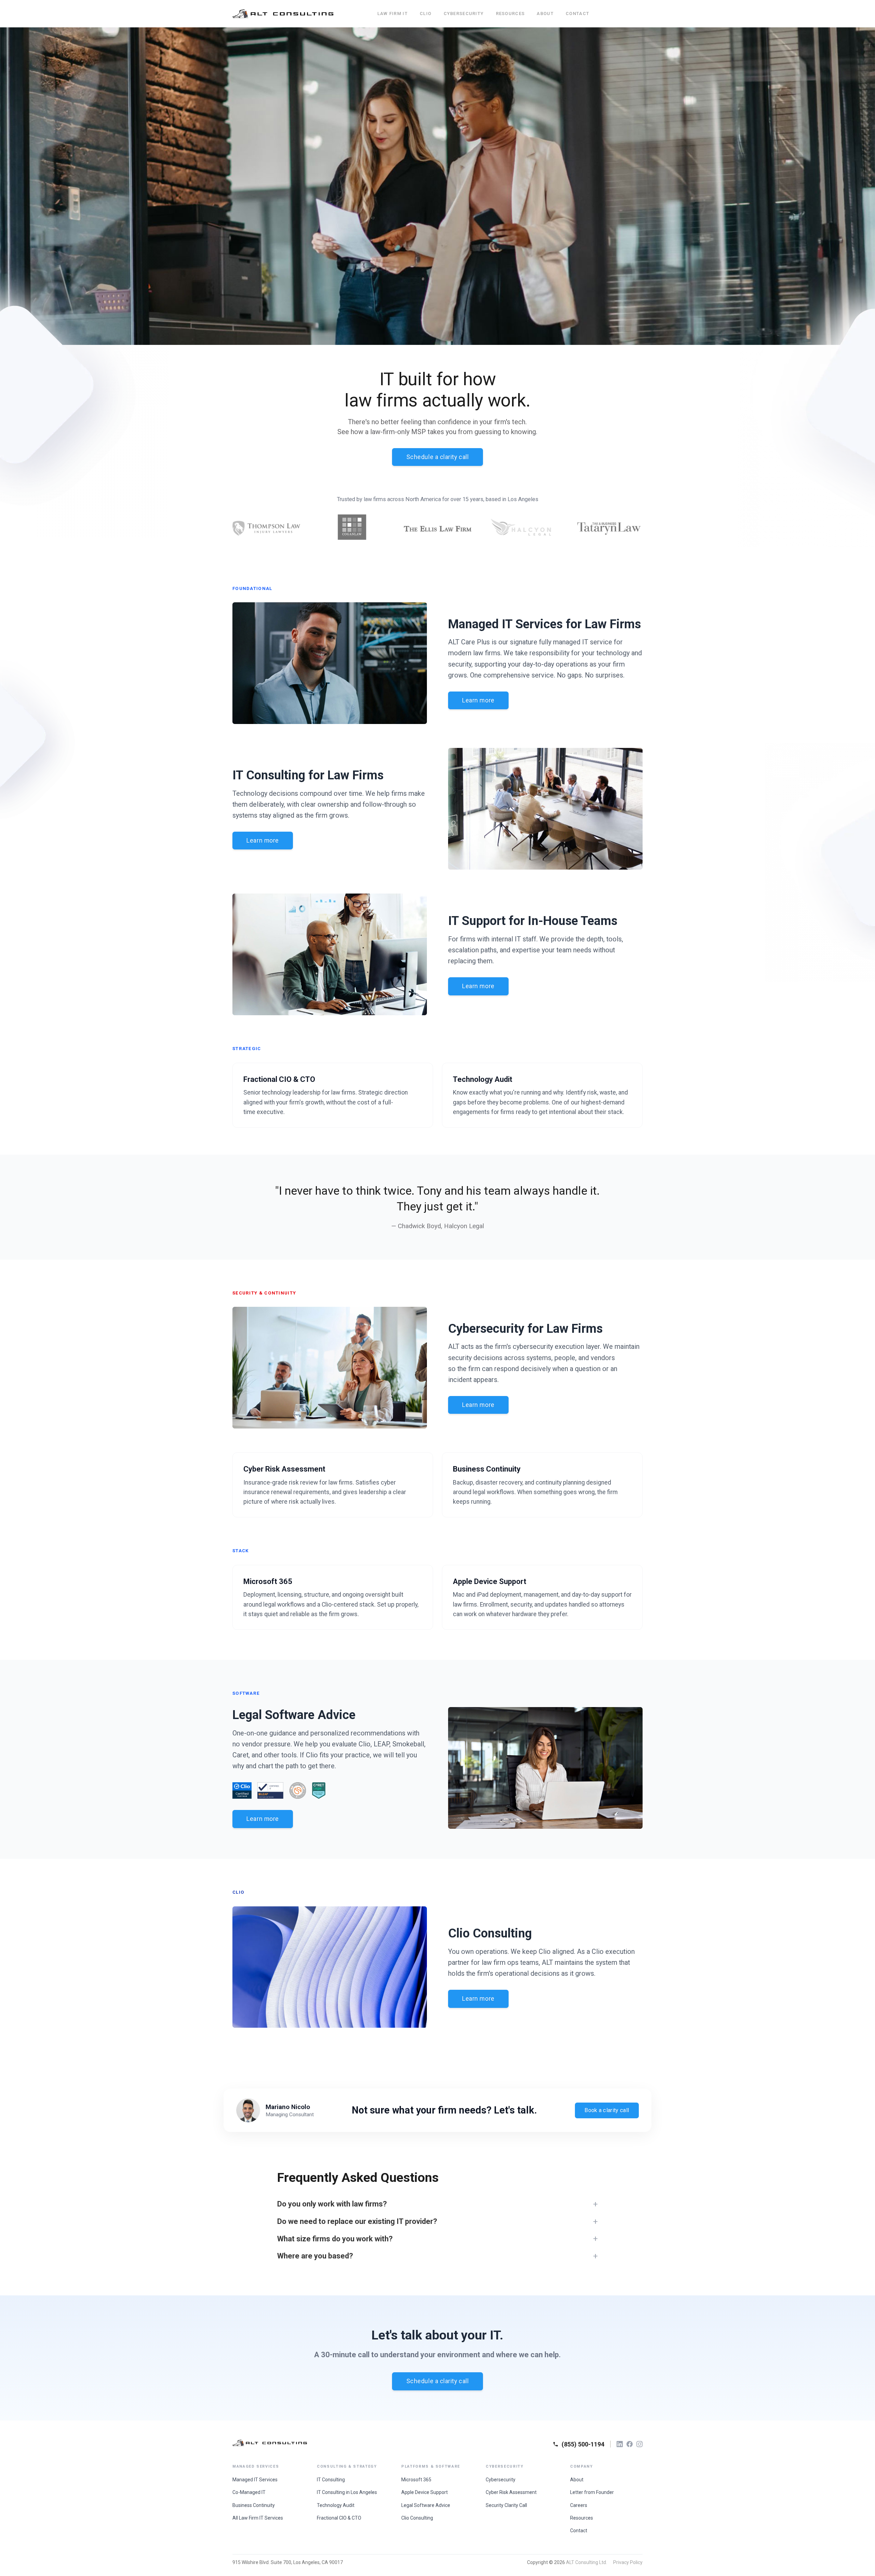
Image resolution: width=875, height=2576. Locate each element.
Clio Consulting (417, 2518)
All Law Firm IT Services (258, 2518)
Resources (510, 14)
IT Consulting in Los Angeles (347, 2492)
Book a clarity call (607, 2110)
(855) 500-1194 (583, 2444)
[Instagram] (640, 2444)
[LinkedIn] (620, 2444)
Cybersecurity (464, 14)
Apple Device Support (425, 2492)
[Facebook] (630, 2444)
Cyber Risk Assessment (511, 2492)
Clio (426, 14)
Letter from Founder (592, 2492)
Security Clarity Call (506, 2505)
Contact (577, 14)
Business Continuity (254, 2505)
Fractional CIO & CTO (339, 2518)
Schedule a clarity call (438, 457)
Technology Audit (336, 2505)
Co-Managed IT (249, 2492)
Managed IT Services (255, 2480)
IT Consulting (331, 2480)
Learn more (478, 700)
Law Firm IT (393, 14)
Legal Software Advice (426, 2505)
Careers (579, 2505)
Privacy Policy (628, 2562)
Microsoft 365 (416, 2480)
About (545, 14)
